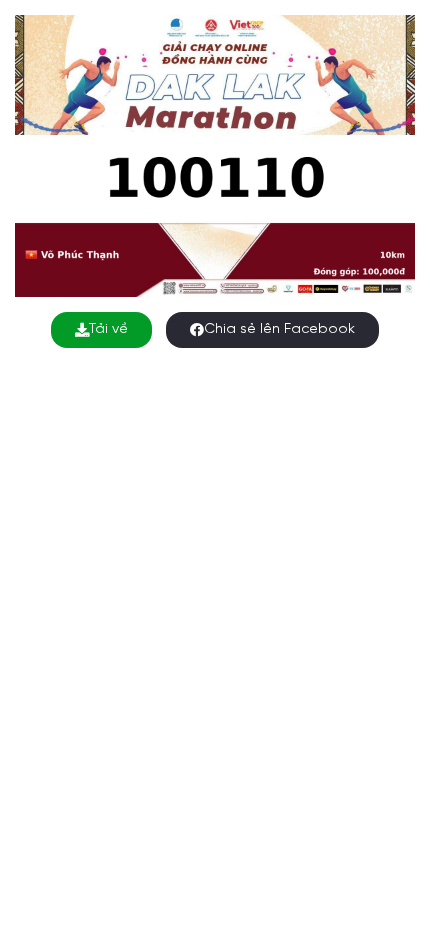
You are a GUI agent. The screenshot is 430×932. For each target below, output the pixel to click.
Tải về (108, 329)
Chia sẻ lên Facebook (279, 329)
